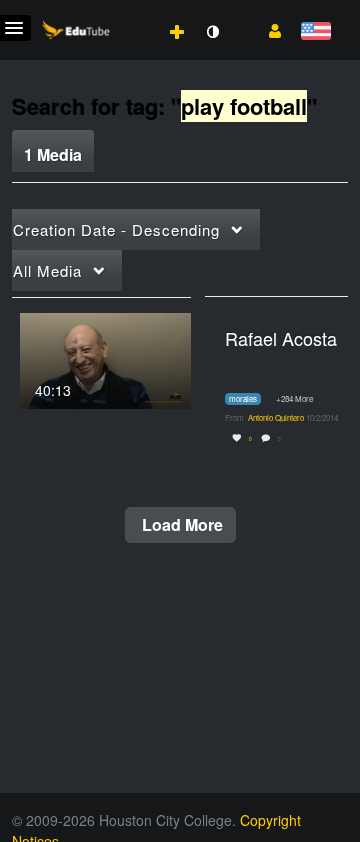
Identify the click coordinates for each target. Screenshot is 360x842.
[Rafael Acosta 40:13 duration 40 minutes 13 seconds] (105, 358)
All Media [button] (47, 270)
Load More (180, 524)
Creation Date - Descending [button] (116, 229)
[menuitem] (133, 11)
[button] (267, 29)
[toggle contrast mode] (212, 32)
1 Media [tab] (53, 154)
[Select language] (315, 32)
